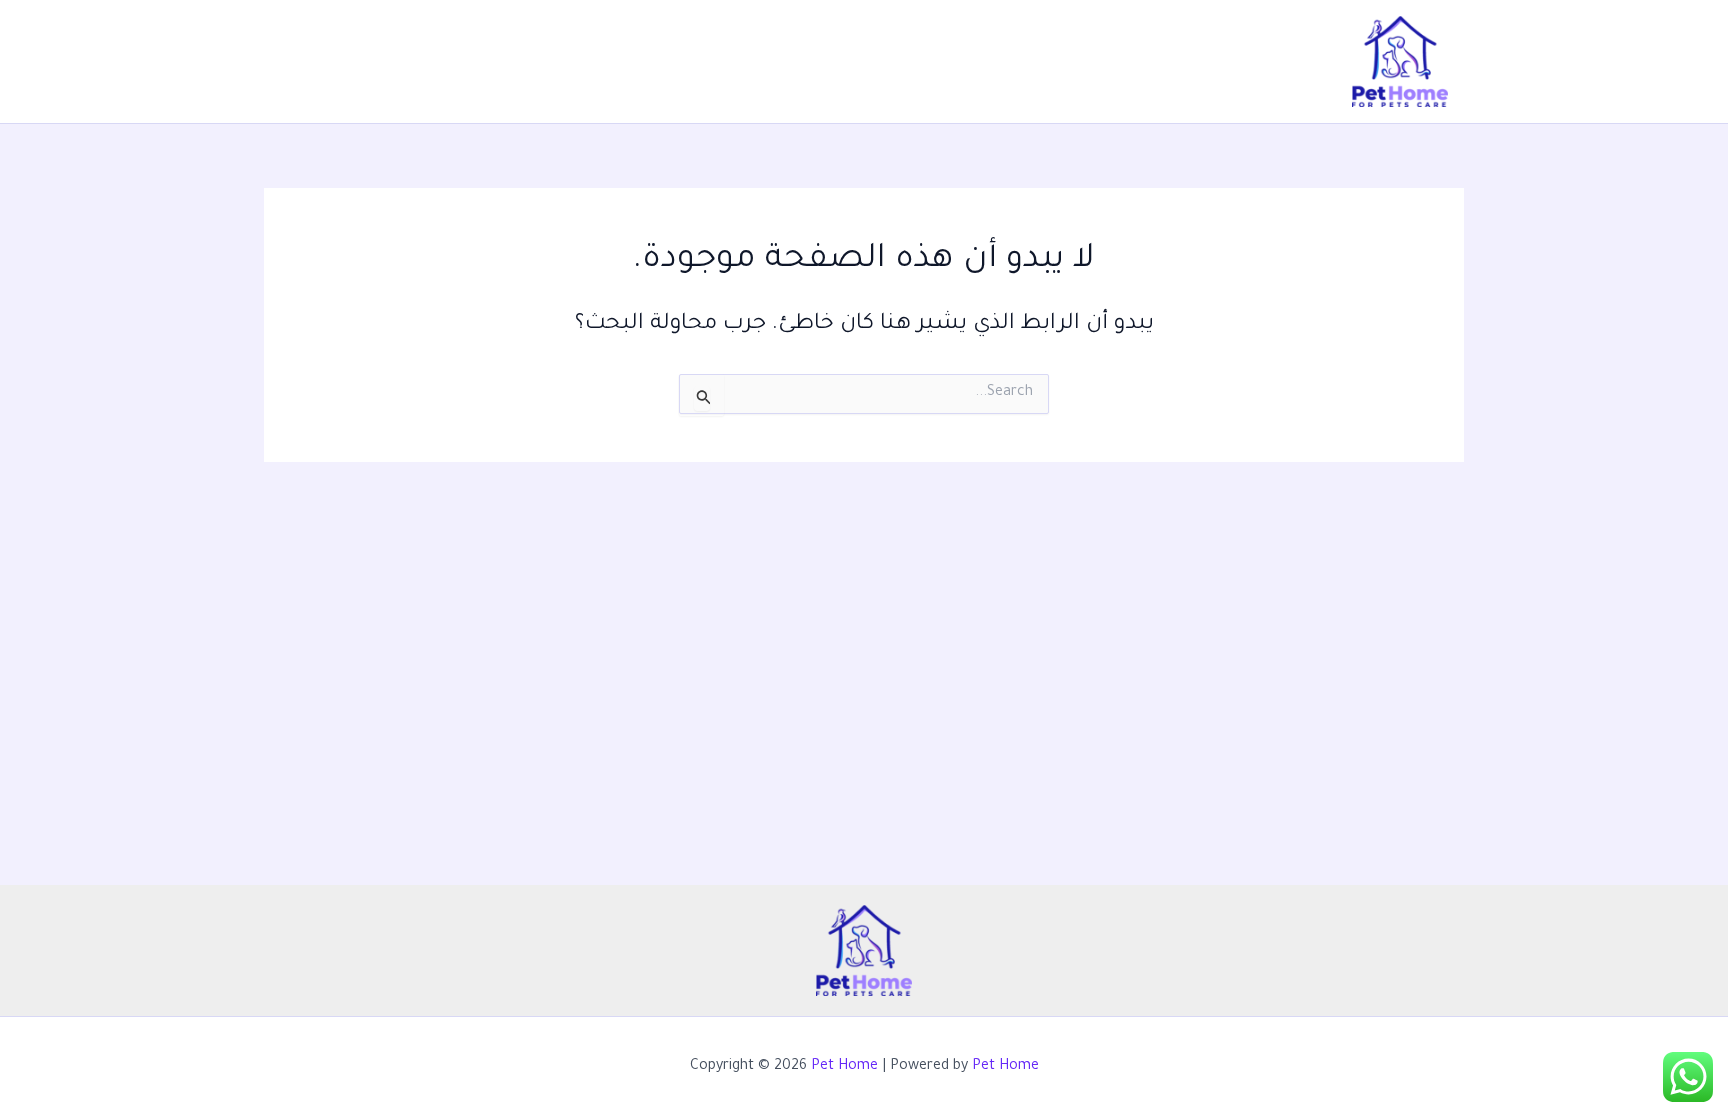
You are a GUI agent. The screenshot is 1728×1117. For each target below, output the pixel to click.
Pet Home (844, 1067)
